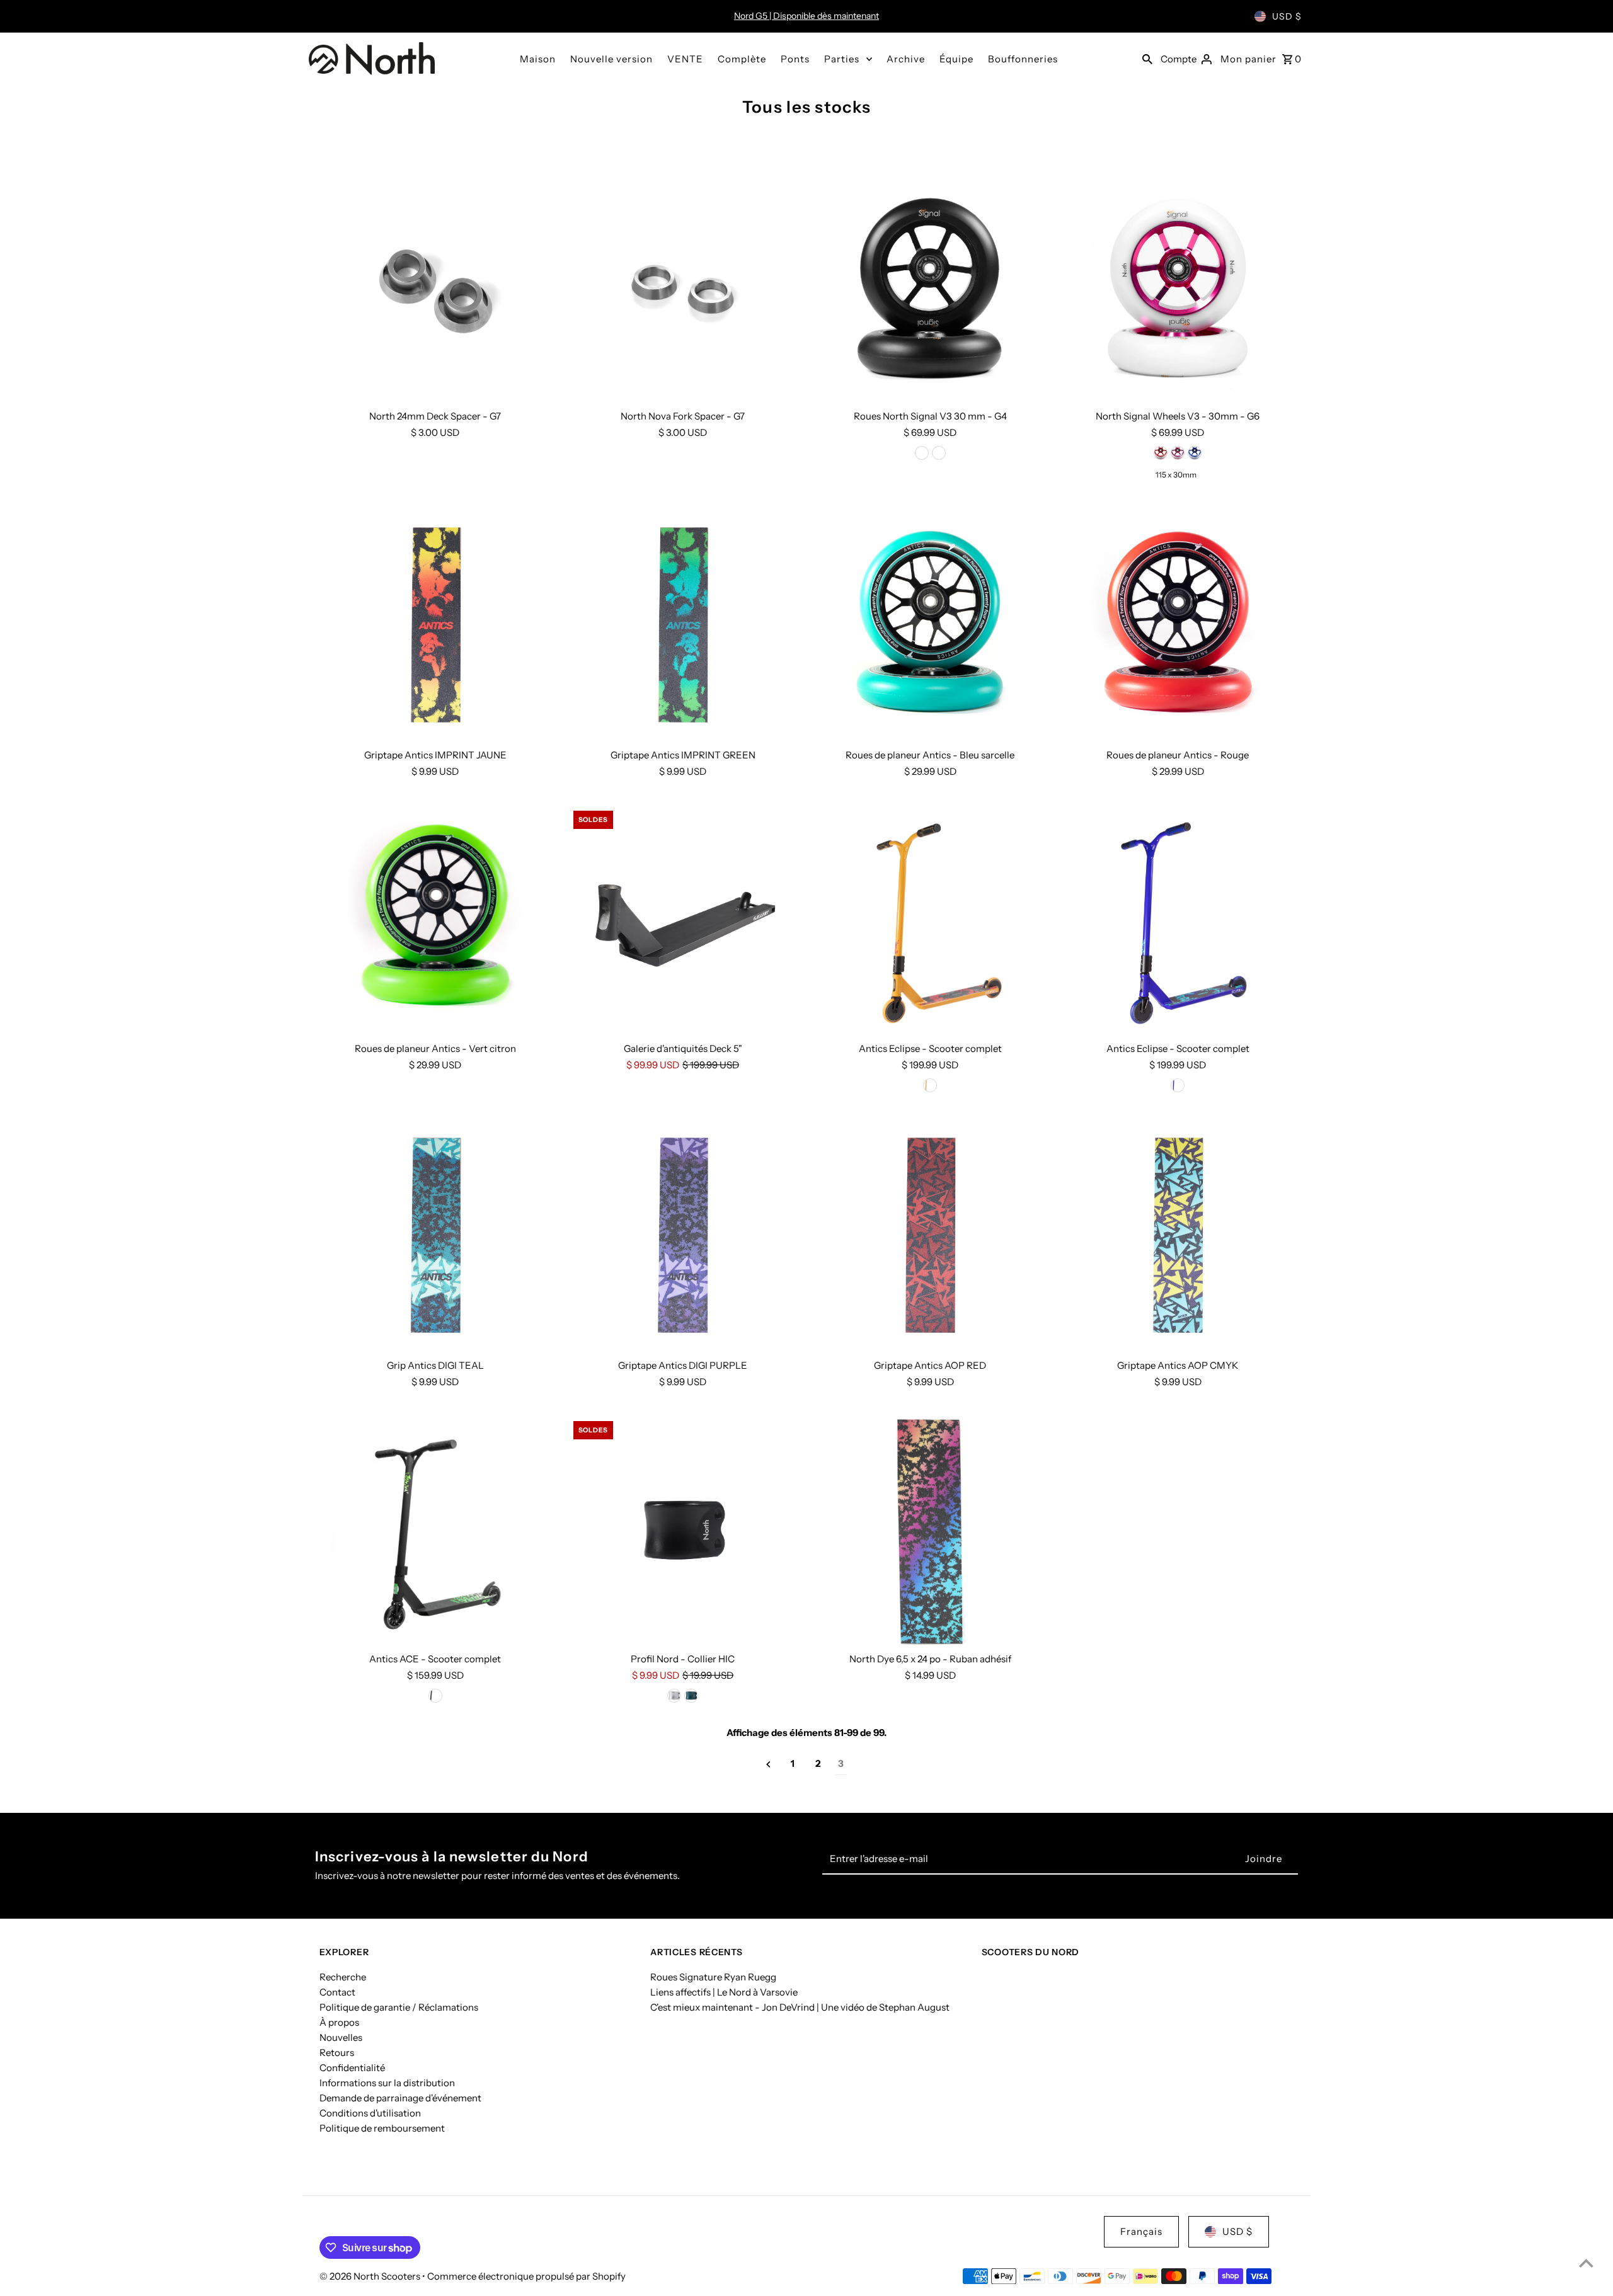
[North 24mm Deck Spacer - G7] (435, 288)
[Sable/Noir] (930, 1085)
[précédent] (768, 1764)
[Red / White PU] (1161, 453)
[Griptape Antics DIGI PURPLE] (683, 1237)
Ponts (795, 59)
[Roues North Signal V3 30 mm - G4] (931, 288)
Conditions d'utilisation (370, 2113)
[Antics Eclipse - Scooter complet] (931, 920)
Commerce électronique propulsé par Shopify (526, 2276)
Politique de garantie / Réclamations (399, 2007)
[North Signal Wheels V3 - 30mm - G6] (1178, 288)
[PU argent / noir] (939, 453)
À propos (339, 2022)
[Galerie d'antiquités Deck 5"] (683, 920)
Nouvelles (341, 2037)
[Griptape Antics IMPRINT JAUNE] (435, 627)
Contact (337, 1992)
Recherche (343, 1977)
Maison (538, 59)
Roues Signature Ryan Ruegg (713, 1977)
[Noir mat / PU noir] (922, 453)
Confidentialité (352, 2068)
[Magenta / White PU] (1178, 453)
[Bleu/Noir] (1178, 1085)
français (1141, 2231)
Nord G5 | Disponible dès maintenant (806, 16)
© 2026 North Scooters (371, 2276)
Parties (842, 59)
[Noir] (435, 1696)
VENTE (685, 59)
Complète (742, 59)
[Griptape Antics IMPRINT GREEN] (683, 627)
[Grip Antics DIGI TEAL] (435, 1237)
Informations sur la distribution (387, 2083)
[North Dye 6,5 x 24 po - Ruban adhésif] (931, 1531)
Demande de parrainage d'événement (400, 2098)
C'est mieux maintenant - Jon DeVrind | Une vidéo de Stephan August (800, 2007)
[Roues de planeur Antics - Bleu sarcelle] (931, 627)
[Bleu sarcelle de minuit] (691, 1696)
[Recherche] (1147, 59)
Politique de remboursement (382, 2128)
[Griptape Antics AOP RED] (931, 1237)
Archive (906, 59)
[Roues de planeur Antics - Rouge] (1178, 627)
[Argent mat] (674, 1696)
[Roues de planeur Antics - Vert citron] (435, 920)
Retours (337, 2053)
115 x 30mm (1176, 475)
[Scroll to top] (1586, 2263)
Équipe (956, 59)
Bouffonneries (1023, 59)
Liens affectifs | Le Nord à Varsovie (724, 1992)
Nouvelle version (611, 59)
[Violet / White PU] (1195, 453)
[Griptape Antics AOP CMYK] (1178, 1237)
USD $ (1287, 16)
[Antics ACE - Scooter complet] (435, 1531)
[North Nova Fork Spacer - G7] (683, 288)
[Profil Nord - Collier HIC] (683, 1531)
